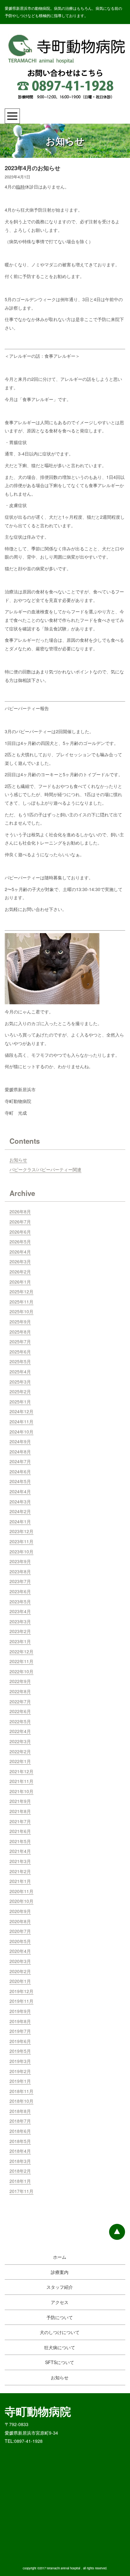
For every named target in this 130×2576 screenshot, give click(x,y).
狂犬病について (60, 2347)
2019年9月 (20, 2011)
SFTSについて (60, 2362)
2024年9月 (20, 1441)
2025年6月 (20, 1352)
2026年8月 (20, 1211)
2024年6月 (20, 1471)
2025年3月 (20, 1382)
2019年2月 (20, 2071)
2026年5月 (20, 1242)
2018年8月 (20, 2111)
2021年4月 (20, 1851)
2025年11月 (21, 1302)
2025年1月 (20, 1402)
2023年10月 (21, 1551)
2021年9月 (20, 1801)
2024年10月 (21, 1432)
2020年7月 (20, 1931)
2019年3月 (20, 2061)
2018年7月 (20, 2121)
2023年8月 (20, 1571)
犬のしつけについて (60, 2332)
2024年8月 (20, 1452)
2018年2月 (20, 2171)
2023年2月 (20, 1631)
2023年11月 (21, 1541)
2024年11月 (21, 1421)
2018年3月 (20, 2161)
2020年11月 (21, 1891)
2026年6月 (20, 1232)
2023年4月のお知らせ (32, 168)
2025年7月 (20, 1341)
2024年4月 (20, 1491)
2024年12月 (21, 1411)
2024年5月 (20, 1481)
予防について (60, 2317)
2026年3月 (20, 1261)
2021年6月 (20, 1831)
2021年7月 (20, 1821)
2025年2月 (20, 1391)
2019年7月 (20, 2031)
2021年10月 (21, 1791)
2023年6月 (20, 1591)
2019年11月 (21, 2001)
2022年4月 (20, 1731)
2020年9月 (20, 1911)
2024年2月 (20, 1511)
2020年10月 (21, 1901)
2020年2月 (20, 1971)
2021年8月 (20, 1811)
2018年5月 (20, 2141)
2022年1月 (20, 1761)
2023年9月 (20, 1561)
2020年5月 (20, 1941)
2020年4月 (20, 1951)
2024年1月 (20, 1521)
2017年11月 (21, 2191)
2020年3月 (20, 1961)
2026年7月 (20, 1222)
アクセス (60, 2302)
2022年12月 (21, 1651)
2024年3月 (20, 1502)
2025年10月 (21, 1311)
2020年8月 (20, 1921)
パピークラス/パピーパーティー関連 (45, 1169)
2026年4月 (20, 1252)
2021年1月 (20, 1881)
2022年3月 (20, 1741)
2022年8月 (20, 1691)
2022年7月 (20, 1701)
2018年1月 (20, 2181)
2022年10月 (21, 1671)
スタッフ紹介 (60, 2287)
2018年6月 (20, 2131)
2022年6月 (20, 1711)
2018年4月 (20, 2151)
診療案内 (60, 2272)
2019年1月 (20, 2081)
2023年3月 (20, 1621)
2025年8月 (20, 1332)
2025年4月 (20, 1372)
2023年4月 (20, 1611)
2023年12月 (21, 1531)
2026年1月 (20, 1282)
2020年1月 (20, 1981)
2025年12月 (21, 1291)
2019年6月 (20, 2041)
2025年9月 (20, 1322)
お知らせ (18, 1160)
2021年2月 (20, 1871)
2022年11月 (21, 1661)
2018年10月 (21, 2101)
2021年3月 (20, 1861)
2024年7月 (20, 1461)
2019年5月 (20, 2051)
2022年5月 (20, 1721)
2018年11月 (21, 2091)
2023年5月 (20, 1601)
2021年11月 (21, 1781)
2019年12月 (21, 1991)
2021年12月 (21, 1771)
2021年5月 (20, 1841)
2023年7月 (20, 1581)
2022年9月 (20, 1681)
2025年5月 (20, 1361)
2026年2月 (20, 1272)
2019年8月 (20, 2021)
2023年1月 (20, 1641)
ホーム (60, 2257)
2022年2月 (20, 1751)
